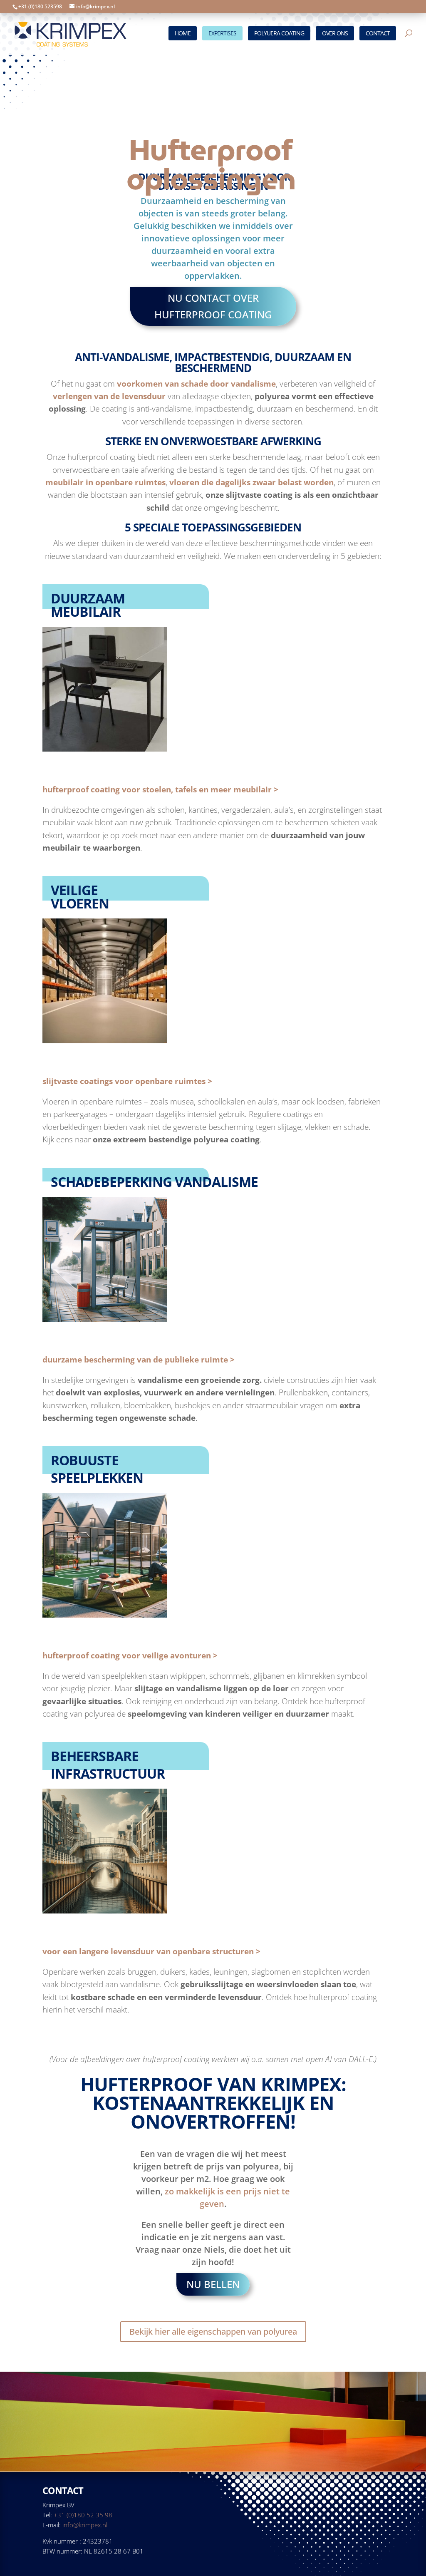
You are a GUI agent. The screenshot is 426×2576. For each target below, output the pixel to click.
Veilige (74, 890)
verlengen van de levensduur (109, 396)
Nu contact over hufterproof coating (213, 306)
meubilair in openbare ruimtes (105, 482)
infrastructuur (108, 1773)
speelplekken (97, 1478)
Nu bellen (213, 2284)
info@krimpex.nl (85, 2525)
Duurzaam (88, 598)
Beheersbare (95, 1756)
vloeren (80, 903)
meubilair (86, 612)
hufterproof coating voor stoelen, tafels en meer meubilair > (160, 789)
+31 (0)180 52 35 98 (83, 2515)
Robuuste (85, 1460)
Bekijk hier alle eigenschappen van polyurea (213, 2332)
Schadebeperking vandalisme (154, 1182)
